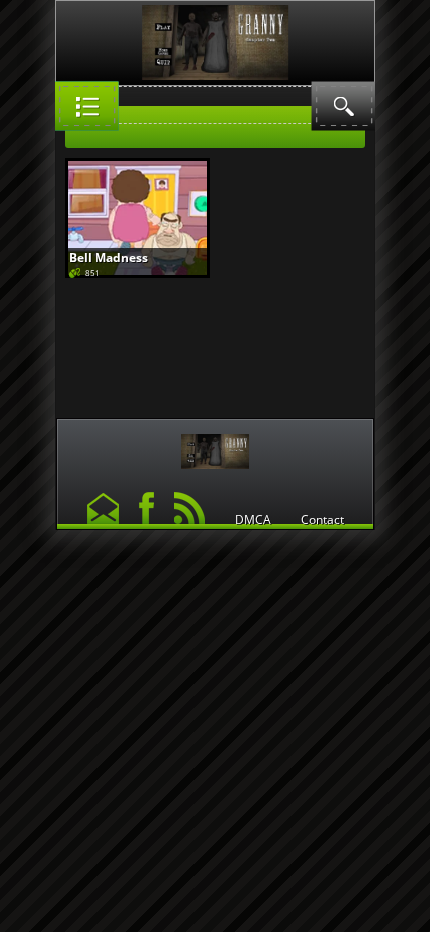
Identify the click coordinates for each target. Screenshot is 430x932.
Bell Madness (108, 257)
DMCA (253, 520)
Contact (322, 520)
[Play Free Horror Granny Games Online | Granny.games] (215, 446)
